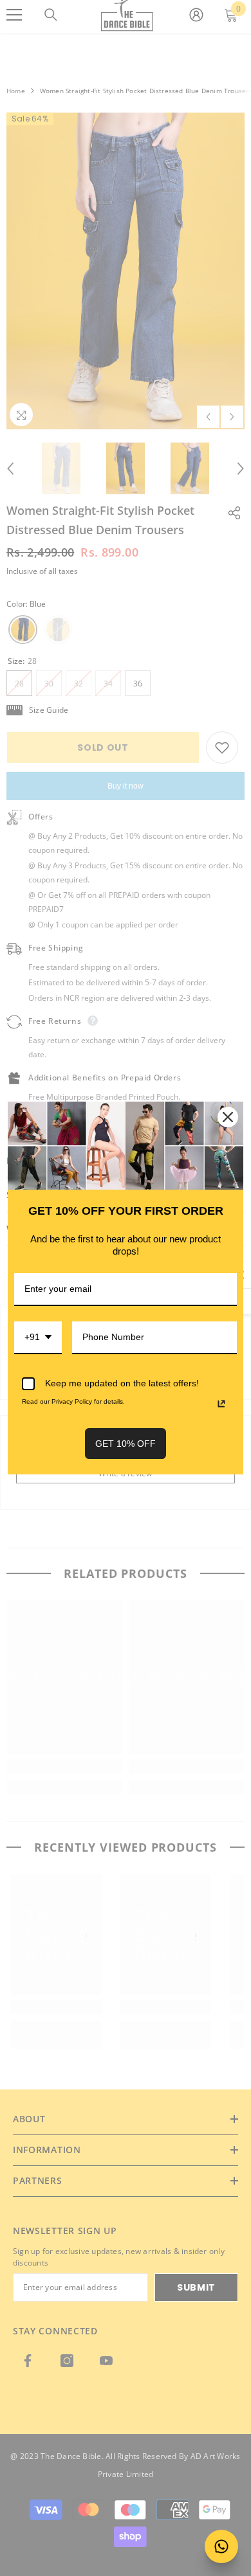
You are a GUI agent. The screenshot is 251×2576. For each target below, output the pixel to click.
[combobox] (38, 1338)
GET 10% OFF (126, 1444)
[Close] (228, 1117)
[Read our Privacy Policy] (221, 1404)
